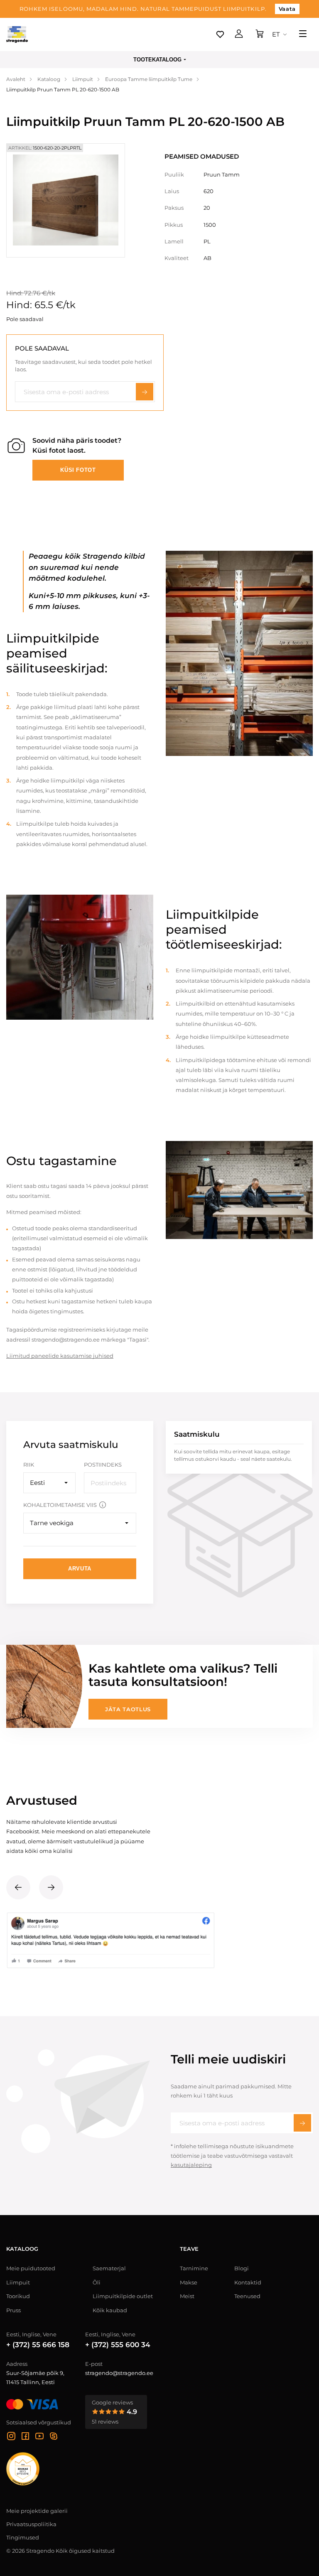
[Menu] (303, 34)
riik (29, 1465)
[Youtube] (39, 2437)
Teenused (247, 2296)
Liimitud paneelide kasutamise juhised (60, 1356)
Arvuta (80, 1569)
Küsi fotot (78, 470)
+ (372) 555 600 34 (118, 2345)
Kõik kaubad (110, 2310)
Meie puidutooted (31, 2268)
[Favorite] (220, 34)
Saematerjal (109, 2268)
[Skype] (54, 2437)
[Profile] (239, 34)
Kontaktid (248, 2282)
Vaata (287, 9)
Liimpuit (18, 2282)
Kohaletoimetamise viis (60, 1505)
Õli (97, 2282)
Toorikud (18, 2296)
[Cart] (260, 34)
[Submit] (302, 2123)
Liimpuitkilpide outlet (123, 2296)
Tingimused (23, 2537)
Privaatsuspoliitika (31, 2524)
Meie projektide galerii (37, 2511)
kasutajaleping (191, 2165)
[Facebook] (25, 2437)
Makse (189, 2282)
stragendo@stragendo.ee (119, 2373)
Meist (187, 2296)
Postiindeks (103, 1465)
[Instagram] (11, 2437)
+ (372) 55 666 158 (38, 2345)
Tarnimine (194, 2268)
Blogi (242, 2268)
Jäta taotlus (128, 1709)
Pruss (13, 2310)
